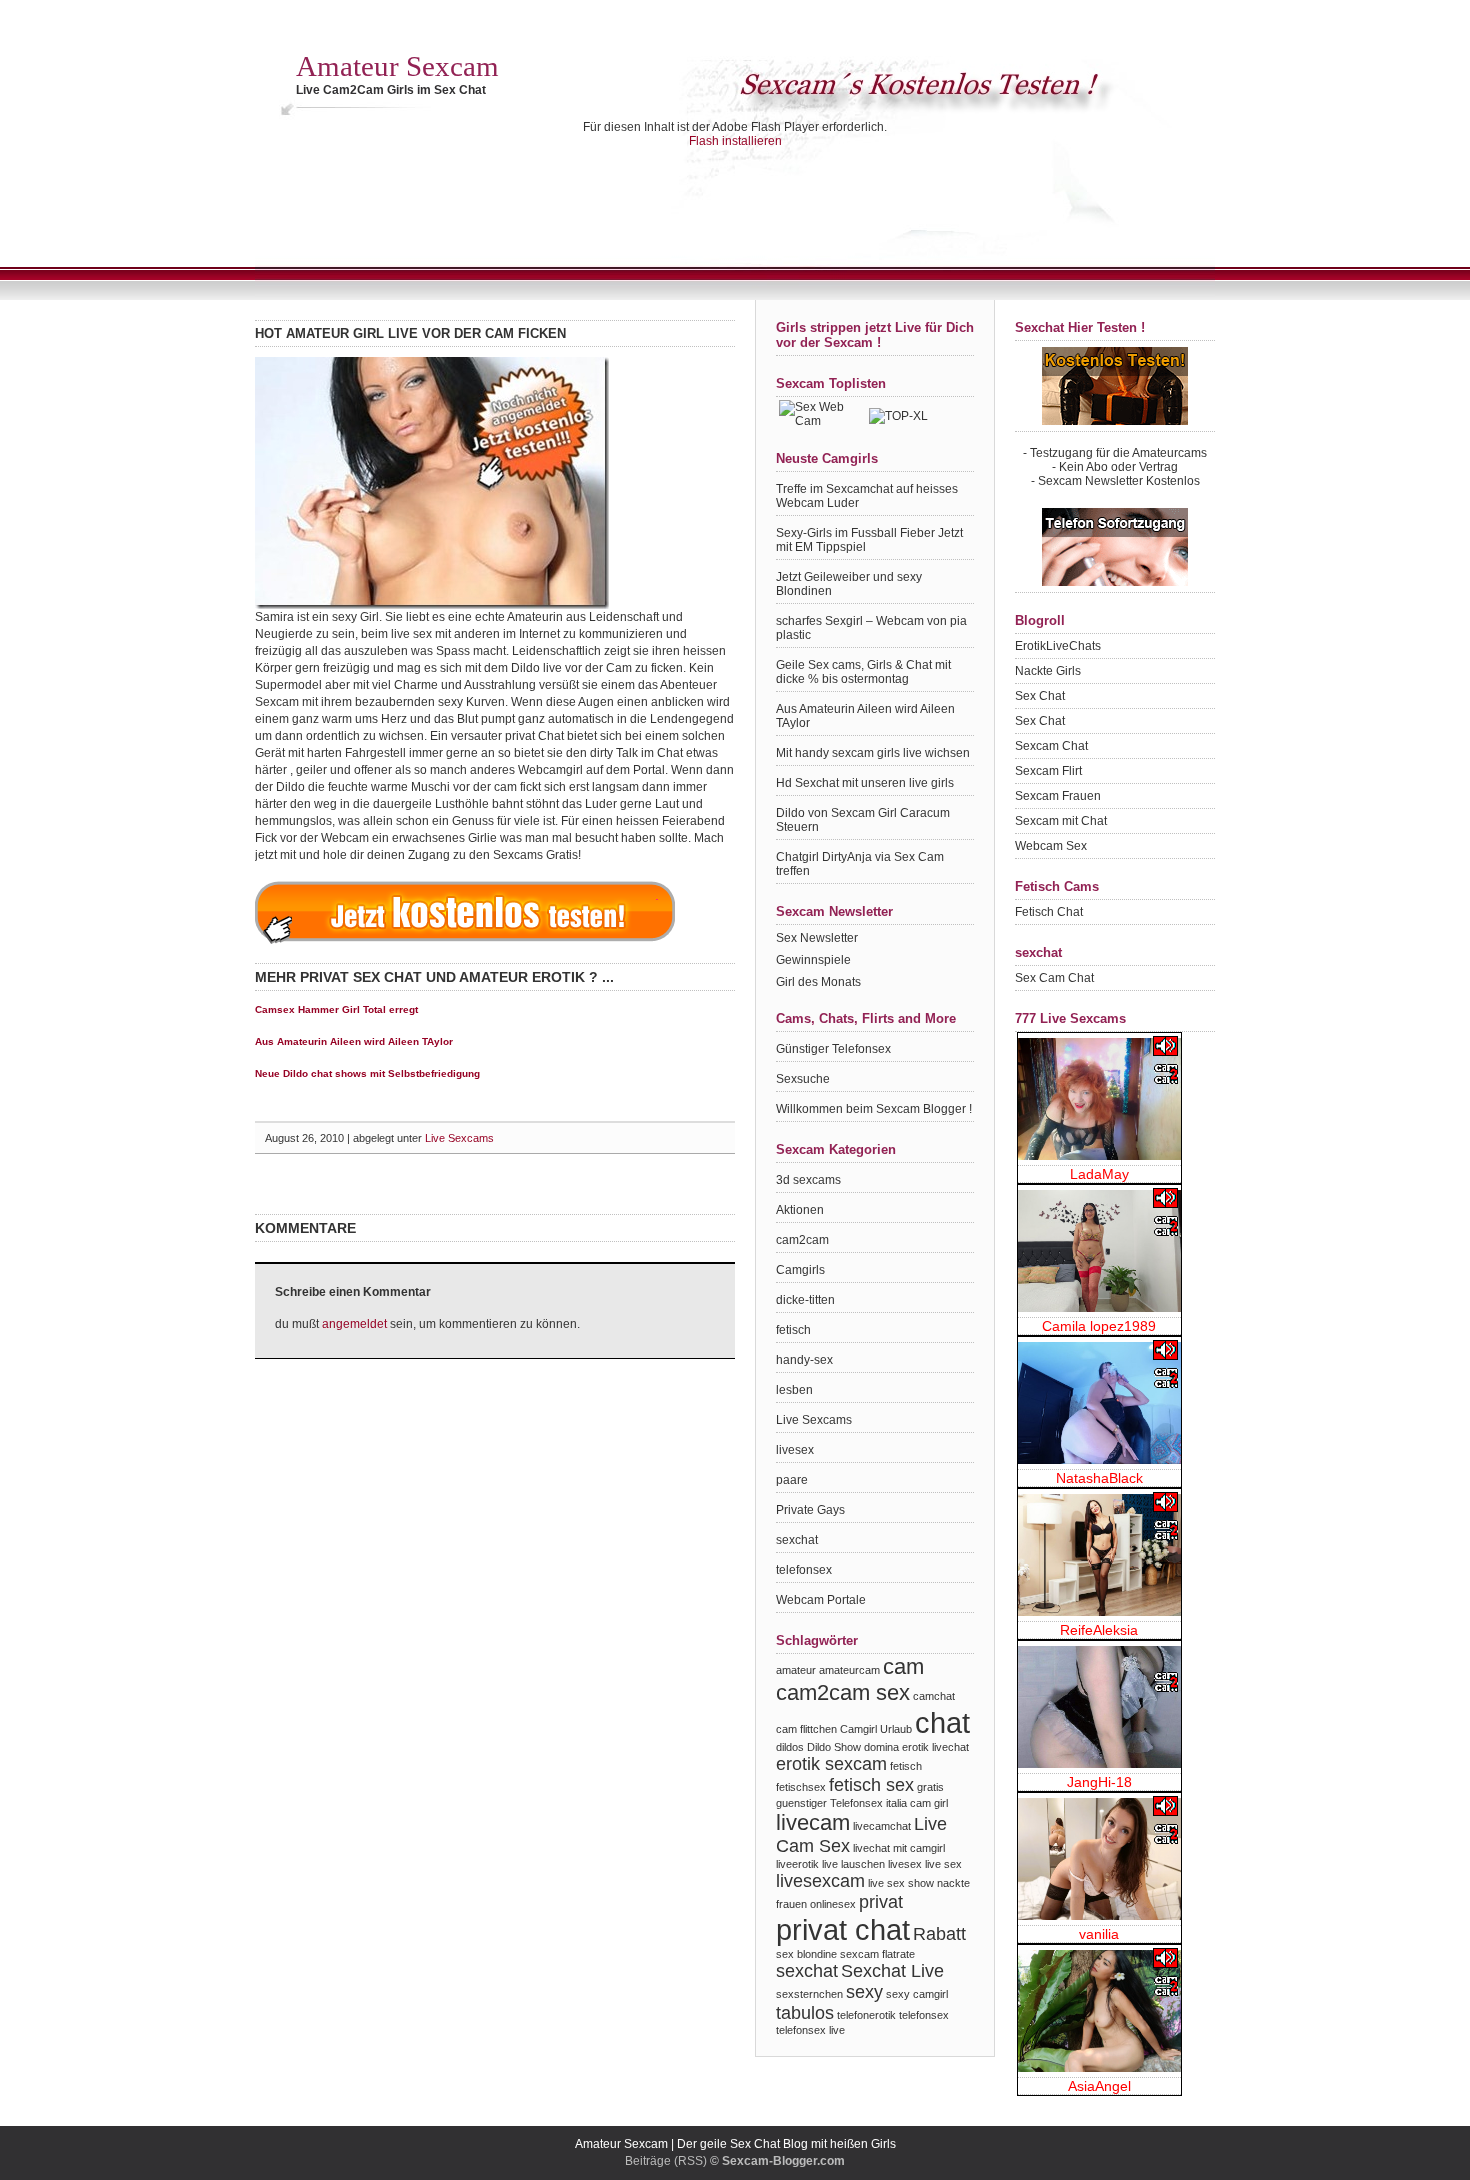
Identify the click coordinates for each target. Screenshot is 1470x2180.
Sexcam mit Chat (1061, 821)
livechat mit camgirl (899, 1848)
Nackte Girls (1048, 671)
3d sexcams (808, 1180)
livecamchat (882, 1826)
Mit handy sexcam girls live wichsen (873, 753)
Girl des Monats (818, 982)
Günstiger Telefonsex (833, 1049)
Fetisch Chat (1049, 912)
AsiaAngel (1099, 2086)
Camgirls (800, 1270)
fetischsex (801, 1787)
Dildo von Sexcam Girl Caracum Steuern (863, 820)
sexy (864, 1992)
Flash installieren (735, 141)
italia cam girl (917, 1803)
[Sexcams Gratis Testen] (465, 944)
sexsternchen (809, 1994)
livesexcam (820, 1881)
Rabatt (939, 1934)
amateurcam (849, 1670)
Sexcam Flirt (1048, 771)
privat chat (843, 1929)
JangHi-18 (1099, 1782)
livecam (813, 1822)
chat (942, 1722)
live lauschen (853, 1864)
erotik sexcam (831, 1764)
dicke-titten (805, 1300)
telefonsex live (810, 2030)
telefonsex (804, 1570)
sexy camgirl (917, 1994)
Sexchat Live (892, 1971)
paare (792, 1480)
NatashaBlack (1099, 1478)
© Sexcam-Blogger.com (777, 2161)
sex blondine (806, 1954)
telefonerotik (866, 2015)
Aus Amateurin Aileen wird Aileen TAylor (354, 1041)
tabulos (805, 2013)
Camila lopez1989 (1099, 1326)
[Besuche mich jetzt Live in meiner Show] (1099, 1099)
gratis (930, 1787)
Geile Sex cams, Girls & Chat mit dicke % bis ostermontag (863, 672)
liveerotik (797, 1864)
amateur (796, 1670)
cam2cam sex (843, 1692)
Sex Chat (1040, 696)
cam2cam (802, 1240)
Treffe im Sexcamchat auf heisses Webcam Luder (867, 496)
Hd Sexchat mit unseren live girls (865, 783)
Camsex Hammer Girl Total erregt (336, 1009)
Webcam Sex (1051, 846)
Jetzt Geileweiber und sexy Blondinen (849, 584)
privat (881, 1902)
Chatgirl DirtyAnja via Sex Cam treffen (860, 864)
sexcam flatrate (877, 1954)
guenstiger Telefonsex (829, 1803)
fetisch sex (871, 1785)
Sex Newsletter (817, 938)
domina (881, 1747)
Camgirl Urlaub (876, 1729)
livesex (795, 1450)
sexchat (797, 1540)
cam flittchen (806, 1729)
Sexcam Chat (1051, 746)
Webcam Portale (821, 1600)
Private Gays (810, 1510)
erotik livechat (935, 1747)
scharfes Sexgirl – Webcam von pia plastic (871, 628)
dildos (790, 1747)
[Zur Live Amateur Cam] (432, 605)
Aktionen (800, 1210)
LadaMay (1099, 1174)
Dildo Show (834, 1747)
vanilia (1099, 1934)
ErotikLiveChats (1058, 646)
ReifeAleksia (1099, 1630)
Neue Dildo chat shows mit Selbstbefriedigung (367, 1073)
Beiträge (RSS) (666, 2161)
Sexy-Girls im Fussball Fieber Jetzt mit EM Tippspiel (869, 540)
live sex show (901, 1883)
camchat (934, 1696)
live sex (943, 1864)
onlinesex (833, 1904)
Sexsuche (803, 1079)
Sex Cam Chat (1054, 978)
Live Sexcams (459, 1138)
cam (903, 1666)
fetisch (793, 1330)
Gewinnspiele (813, 960)
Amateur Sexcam (397, 66)
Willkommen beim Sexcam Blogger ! (874, 1109)
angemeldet (354, 1324)
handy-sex (804, 1360)
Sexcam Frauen (1058, 796)
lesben (794, 1390)
